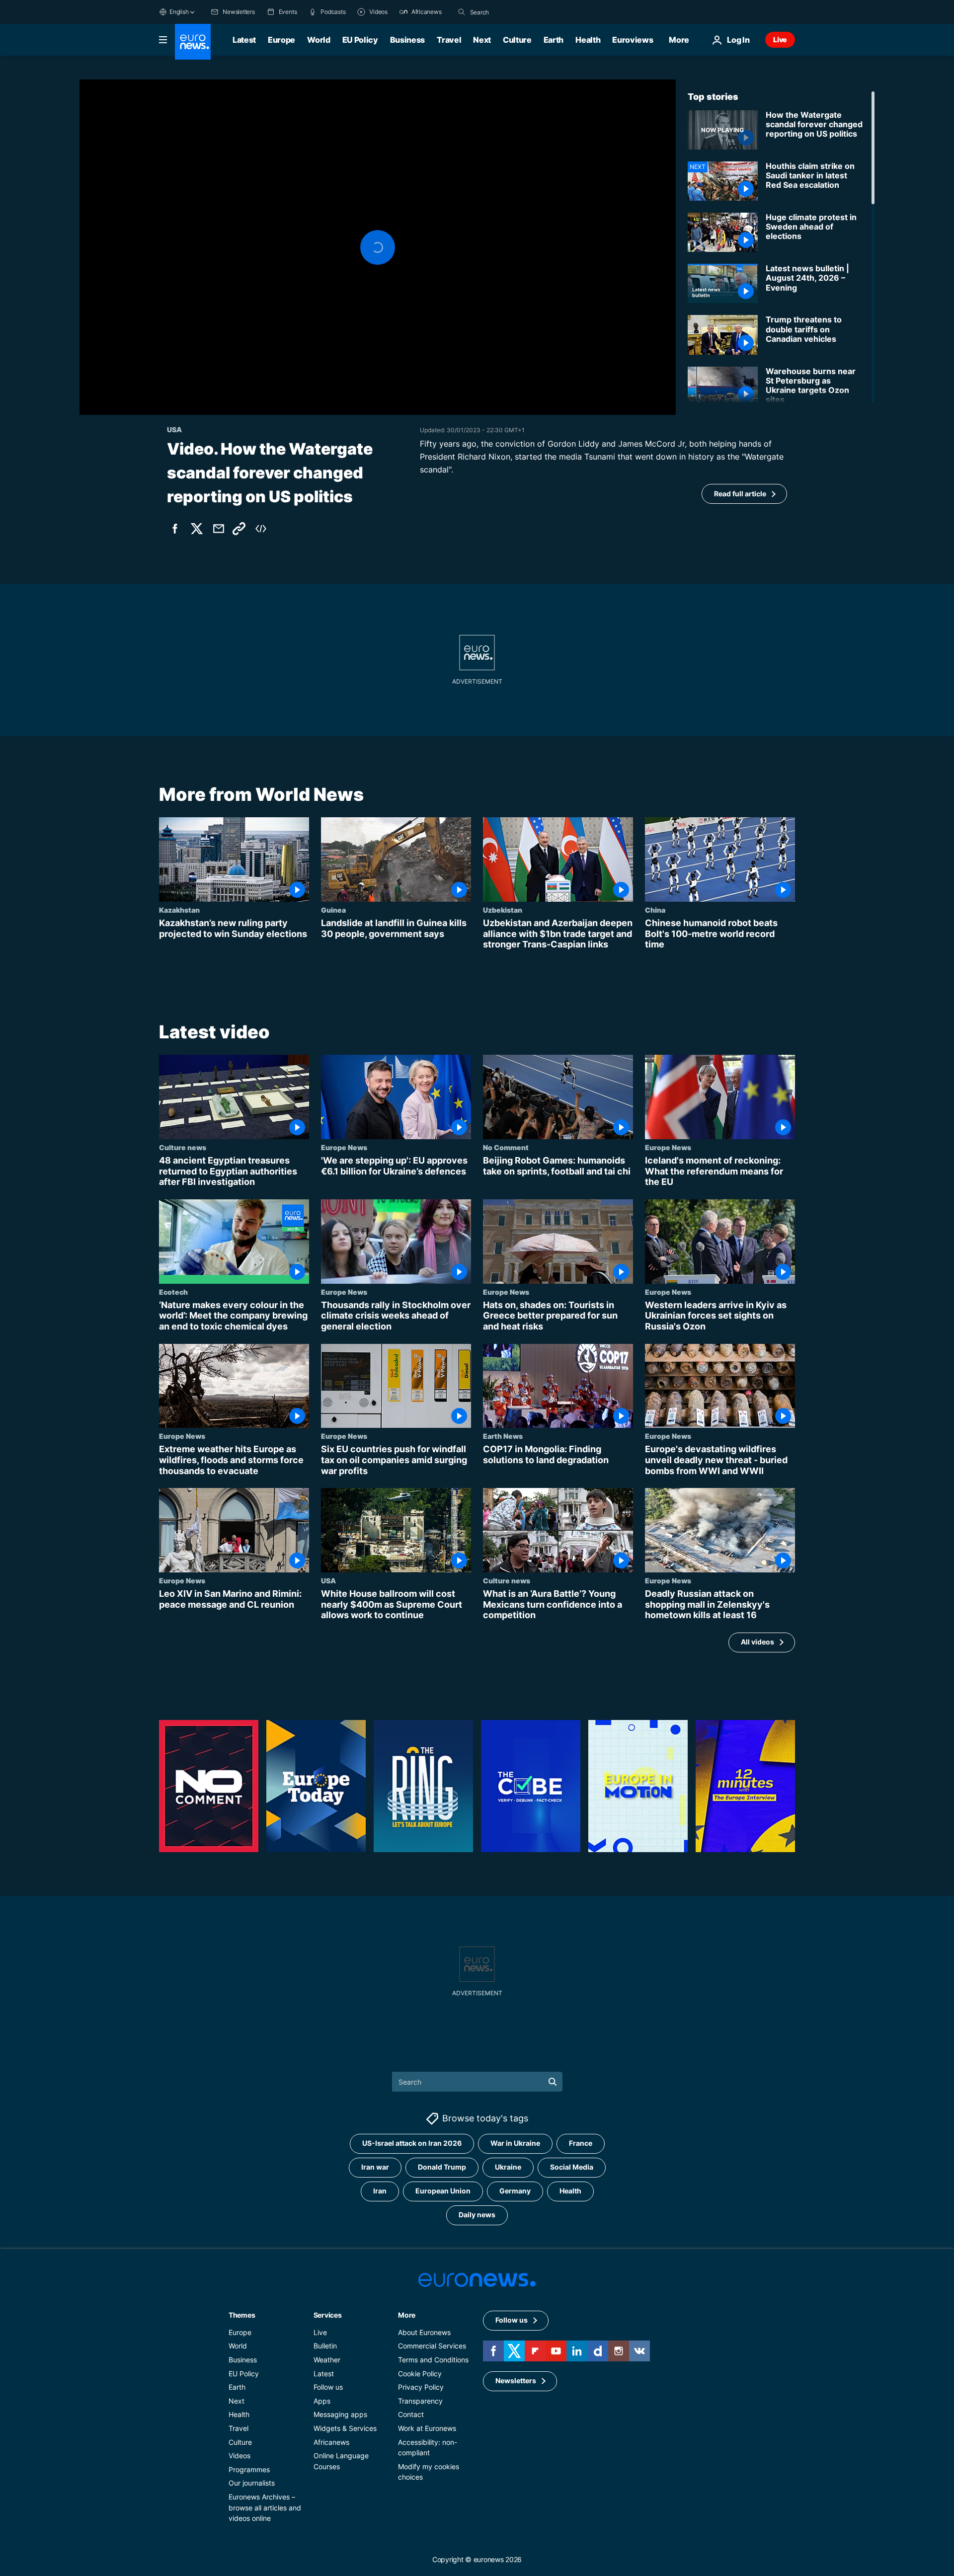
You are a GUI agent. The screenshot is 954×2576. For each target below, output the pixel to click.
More (407, 2315)
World (318, 40)
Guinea (333, 910)
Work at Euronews (427, 2428)
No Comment (506, 1147)
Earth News (503, 1436)
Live (780, 39)
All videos (757, 1642)
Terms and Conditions (433, 2360)
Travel (449, 40)
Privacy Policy (421, 2387)
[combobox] (512, 12)
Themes (242, 2315)
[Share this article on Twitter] (197, 529)
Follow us (328, 2387)
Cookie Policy (420, 2374)
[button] (378, 247)
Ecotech (173, 1292)
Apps (322, 2401)
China (655, 910)
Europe (281, 40)
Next (482, 40)
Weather (327, 2360)
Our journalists (252, 2483)
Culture (517, 40)
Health (588, 40)
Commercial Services (432, 2346)
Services (328, 2315)
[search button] (462, 12)
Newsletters (516, 2381)
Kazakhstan (179, 910)
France (581, 2144)
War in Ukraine (515, 2144)
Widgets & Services (345, 2428)
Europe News (344, 1147)
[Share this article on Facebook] (175, 529)
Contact (411, 2415)
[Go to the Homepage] (193, 42)
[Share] (219, 529)
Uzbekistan (503, 910)
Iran (380, 2191)
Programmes (249, 2469)
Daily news (477, 2215)
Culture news (183, 1147)
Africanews (331, 2442)
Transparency (420, 2401)
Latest (244, 40)
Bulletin (325, 2346)
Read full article (740, 494)
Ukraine (508, 2167)
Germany (515, 2191)
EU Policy (360, 40)
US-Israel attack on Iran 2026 (412, 2144)
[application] (378, 247)
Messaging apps (340, 2415)
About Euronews (424, 2332)
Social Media (572, 2167)
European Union (443, 2191)
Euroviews (633, 40)
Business (407, 40)
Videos (239, 2456)
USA (328, 1580)
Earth (554, 40)
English (179, 12)
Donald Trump (442, 2167)
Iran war (375, 2167)
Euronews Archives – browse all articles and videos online (265, 2507)
